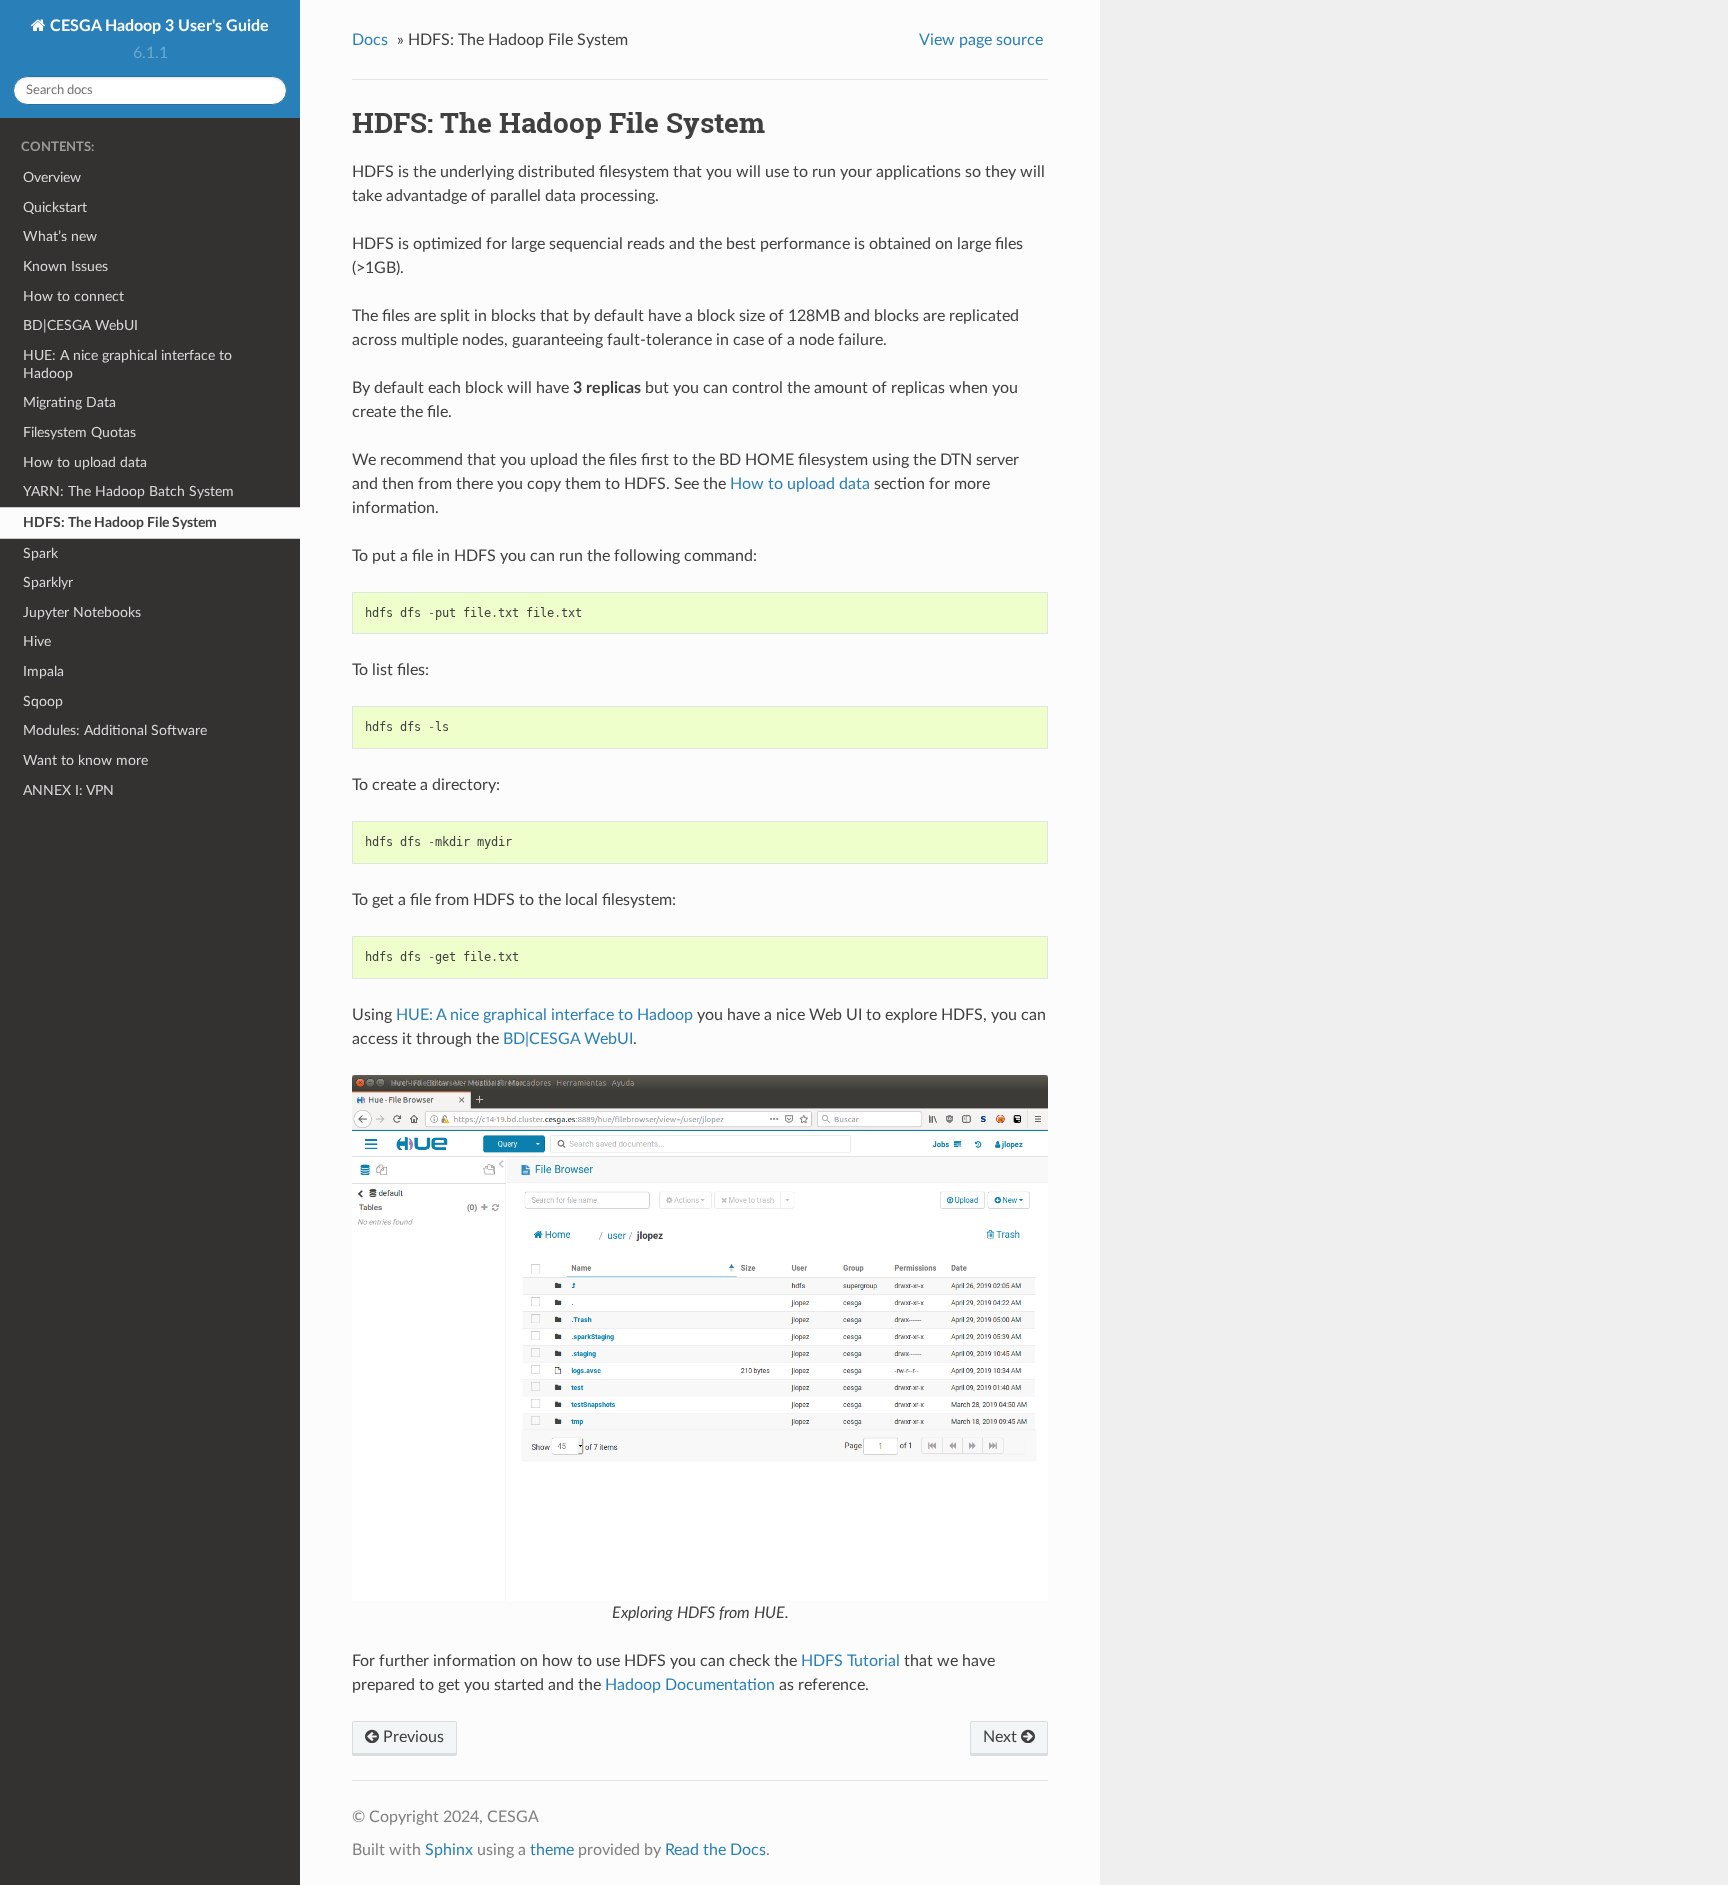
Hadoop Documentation (690, 1685)
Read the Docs (715, 1850)
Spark (40, 553)
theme (552, 1850)
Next (1002, 1737)
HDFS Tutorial (850, 1661)
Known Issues (65, 266)
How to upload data (85, 462)
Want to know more (85, 760)
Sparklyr (48, 582)
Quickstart (55, 207)
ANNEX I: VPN (68, 790)
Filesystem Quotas (79, 432)
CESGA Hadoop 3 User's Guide (157, 26)
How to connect (73, 296)
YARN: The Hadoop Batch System (128, 491)
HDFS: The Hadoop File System (120, 522)
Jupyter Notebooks (82, 612)
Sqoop (43, 701)
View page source (981, 40)
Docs (370, 40)
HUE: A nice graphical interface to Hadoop (127, 364)
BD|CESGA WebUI (80, 325)
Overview (52, 177)
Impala (43, 671)
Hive (37, 641)
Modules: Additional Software (115, 730)
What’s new (60, 236)
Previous (411, 1737)
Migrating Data (69, 402)
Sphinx (449, 1850)
